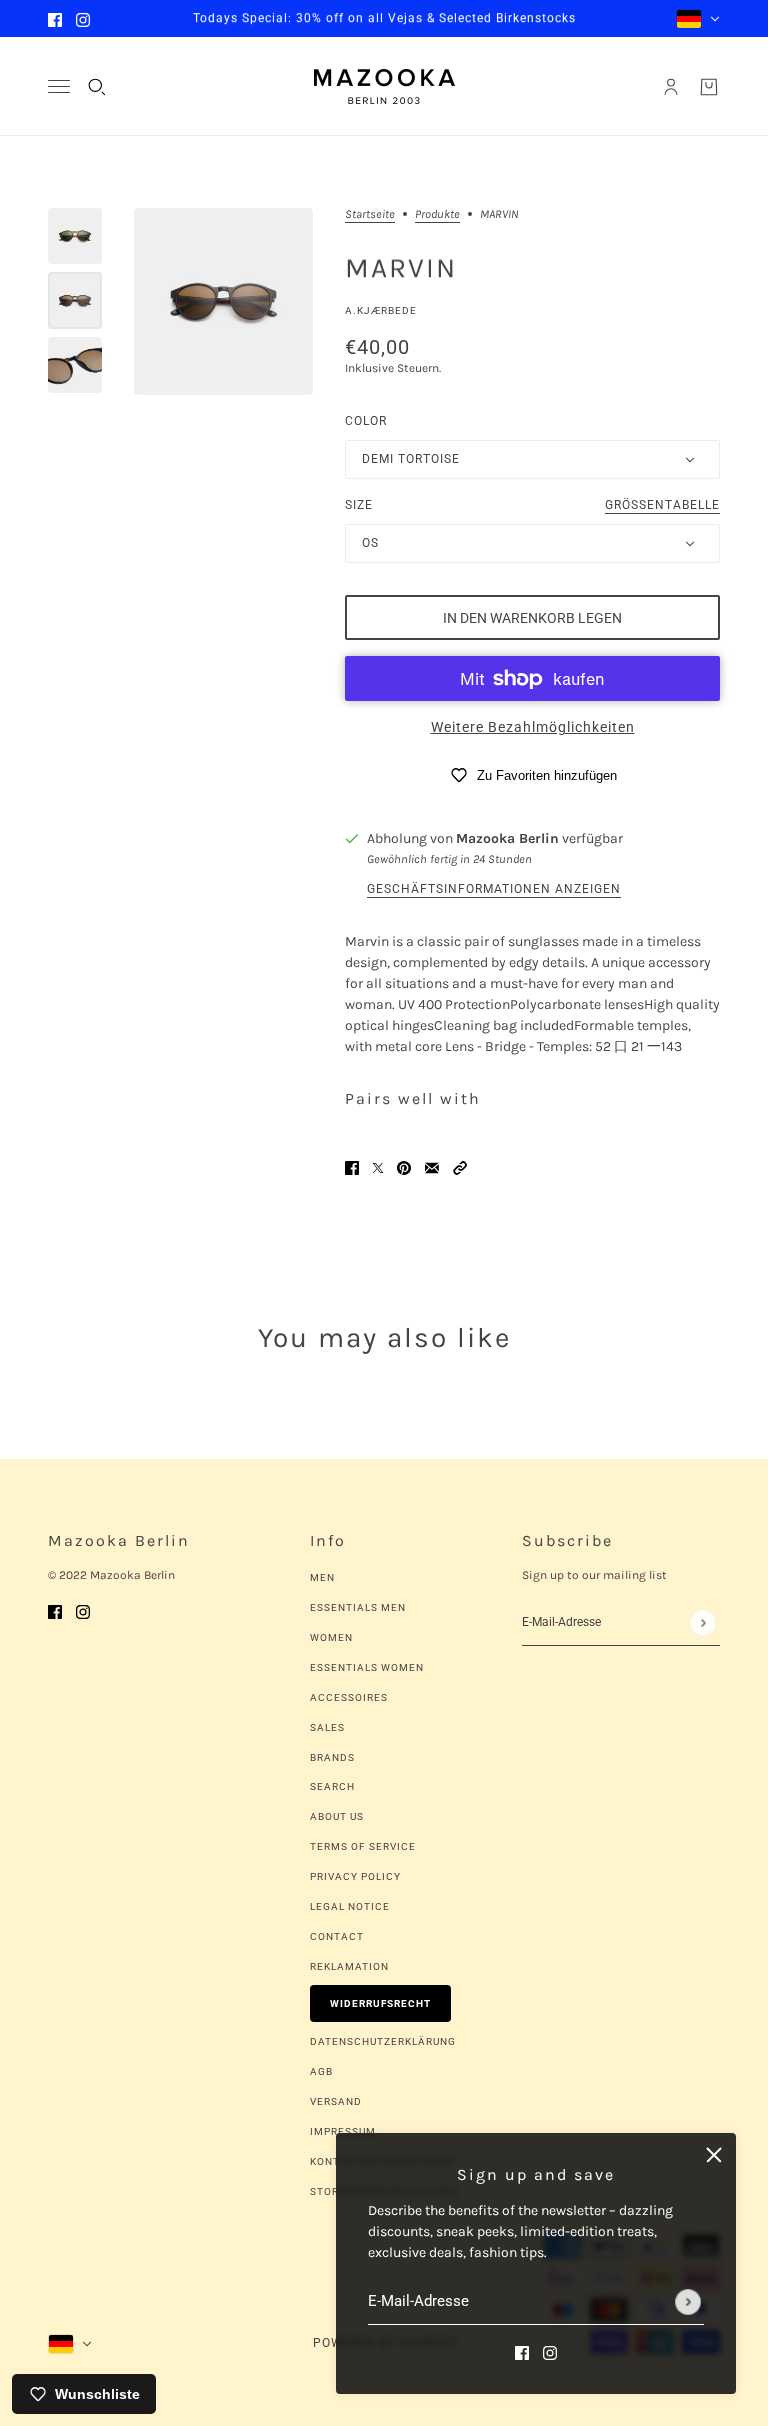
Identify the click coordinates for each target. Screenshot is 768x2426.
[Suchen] (97, 87)
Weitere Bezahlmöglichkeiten (533, 727)
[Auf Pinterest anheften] (404, 1166)
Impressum (343, 2131)
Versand (336, 2101)
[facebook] (55, 18)
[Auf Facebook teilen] (352, 1166)
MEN (322, 1577)
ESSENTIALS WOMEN (367, 1667)
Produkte (437, 214)
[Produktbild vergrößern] (223, 301)
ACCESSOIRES (349, 1697)
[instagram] (83, 18)
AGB (321, 2071)
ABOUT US (337, 1816)
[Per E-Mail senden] (432, 1166)
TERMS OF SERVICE (363, 1846)
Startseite (370, 214)
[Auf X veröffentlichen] (378, 1166)
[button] (460, 1166)
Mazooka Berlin (507, 838)
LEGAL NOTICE (350, 1906)
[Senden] (688, 2302)
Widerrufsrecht (380, 2003)
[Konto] (671, 87)
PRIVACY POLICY (355, 1876)
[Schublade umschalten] (59, 86)
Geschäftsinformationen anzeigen (494, 889)
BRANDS (332, 1757)
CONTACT (337, 1936)
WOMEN (331, 1637)
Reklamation (349, 1966)
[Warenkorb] (709, 87)
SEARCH (332, 1786)
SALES (327, 1727)
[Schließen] (714, 2155)
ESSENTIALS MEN (358, 1607)
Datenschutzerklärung (383, 2041)
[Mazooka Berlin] (384, 86)
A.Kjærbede (381, 310)
